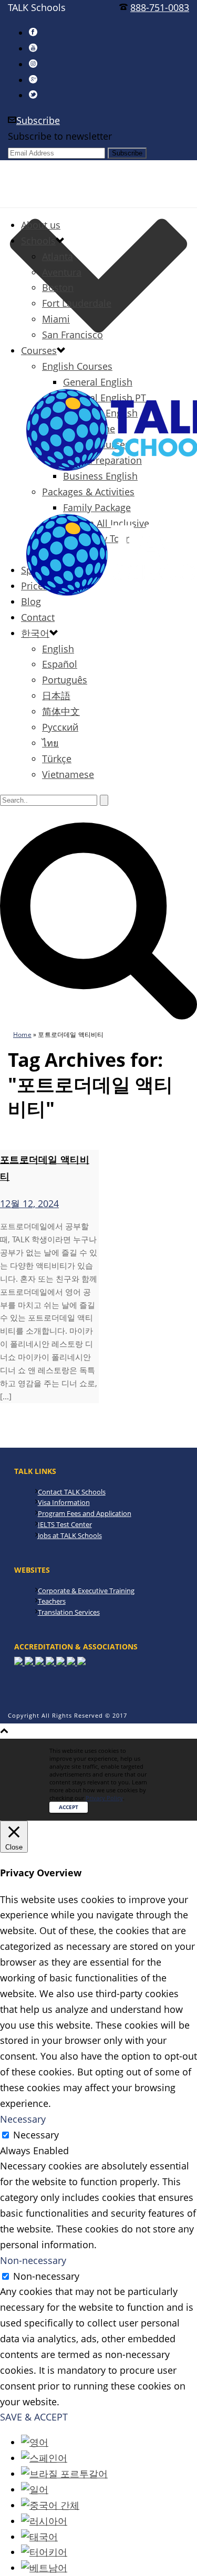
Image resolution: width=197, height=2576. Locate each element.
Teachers (52, 1601)
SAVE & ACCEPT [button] (34, 2417)
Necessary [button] (23, 2119)
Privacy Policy (104, 1798)
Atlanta (58, 256)
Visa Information (64, 1502)
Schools (38, 241)
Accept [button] (69, 1807)
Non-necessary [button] (33, 2260)
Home (22, 1035)
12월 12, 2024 (29, 1203)
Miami (56, 319)
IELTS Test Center (65, 1524)
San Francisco (72, 335)
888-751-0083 (160, 7)
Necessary (36, 2135)
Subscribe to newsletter (60, 136)
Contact (38, 617)
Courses (39, 350)
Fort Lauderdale (77, 303)
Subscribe (38, 120)
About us (41, 225)
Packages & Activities (88, 492)
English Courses (77, 366)
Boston (58, 287)
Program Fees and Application (85, 1513)
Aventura (62, 272)
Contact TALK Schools (72, 1492)
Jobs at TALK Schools (70, 1535)
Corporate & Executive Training (86, 1591)
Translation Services (69, 1612)
